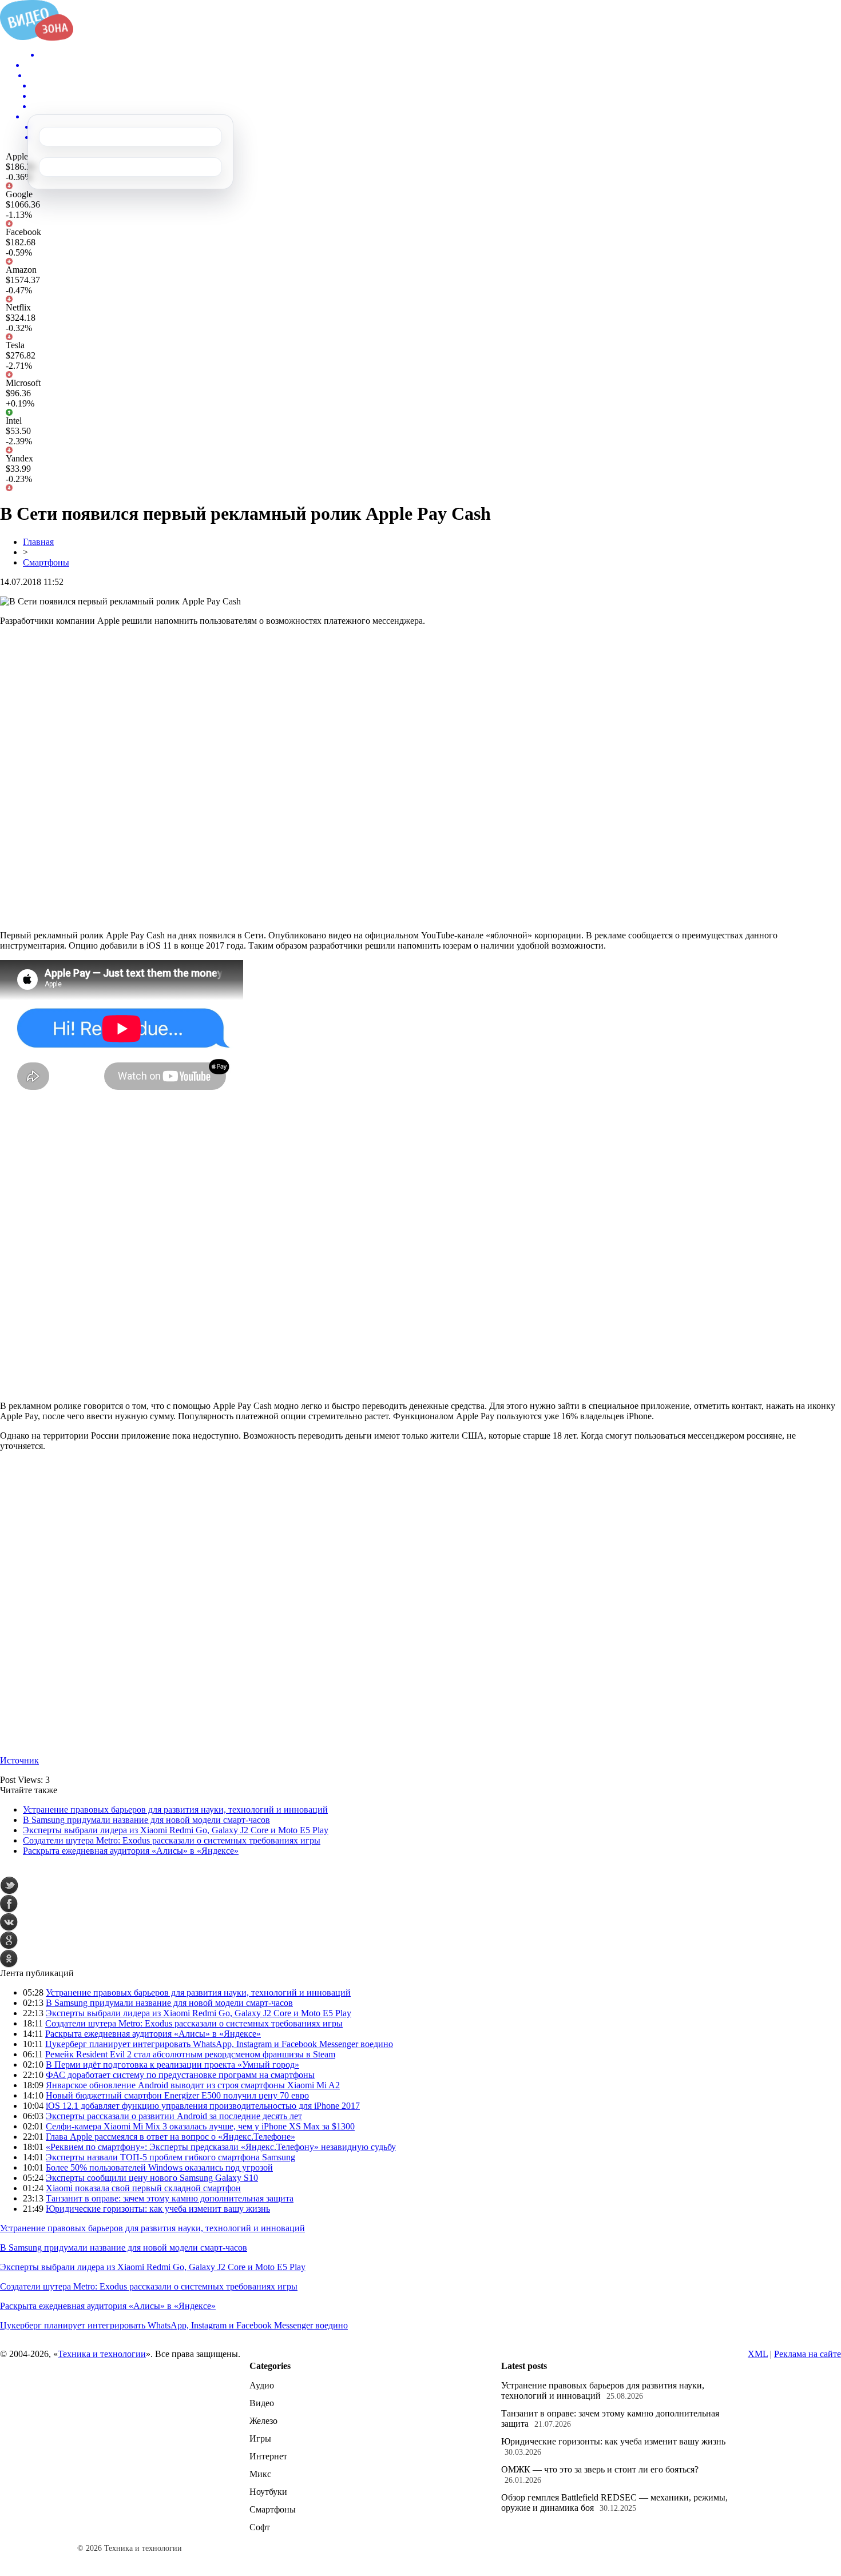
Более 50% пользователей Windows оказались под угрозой (159, 2167)
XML (758, 2354)
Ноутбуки (268, 2492)
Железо (263, 2421)
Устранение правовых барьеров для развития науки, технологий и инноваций (175, 1809)
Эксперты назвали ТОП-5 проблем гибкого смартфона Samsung (170, 2157)
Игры (260, 2438)
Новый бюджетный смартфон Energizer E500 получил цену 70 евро (177, 2095)
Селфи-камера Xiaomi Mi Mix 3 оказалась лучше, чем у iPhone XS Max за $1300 (200, 2126)
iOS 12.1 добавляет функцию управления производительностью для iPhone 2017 (203, 2106)
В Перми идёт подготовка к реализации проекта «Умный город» (172, 2065)
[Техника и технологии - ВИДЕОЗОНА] (37, 37)
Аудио (262, 2385)
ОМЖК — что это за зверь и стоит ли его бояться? (600, 2469)
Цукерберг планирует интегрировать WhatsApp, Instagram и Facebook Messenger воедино (219, 2044)
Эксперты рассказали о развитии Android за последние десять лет (174, 2116)
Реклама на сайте (808, 2354)
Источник (19, 1760)
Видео (262, 2403)
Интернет (268, 2456)
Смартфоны (46, 562)
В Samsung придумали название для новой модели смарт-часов (146, 1820)
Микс (260, 2474)
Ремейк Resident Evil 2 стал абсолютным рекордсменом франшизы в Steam (190, 2054)
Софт (260, 2527)
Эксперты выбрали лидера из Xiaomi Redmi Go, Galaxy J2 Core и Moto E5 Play (176, 1830)
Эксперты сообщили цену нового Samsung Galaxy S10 (152, 2178)
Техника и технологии (102, 2354)
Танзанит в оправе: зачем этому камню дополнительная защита (170, 2198)
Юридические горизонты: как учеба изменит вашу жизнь (158, 2209)
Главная (38, 542)
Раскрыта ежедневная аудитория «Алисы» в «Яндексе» (131, 1851)
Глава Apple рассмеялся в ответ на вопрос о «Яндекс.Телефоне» (170, 2137)
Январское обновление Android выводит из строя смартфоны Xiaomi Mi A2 (193, 2085)
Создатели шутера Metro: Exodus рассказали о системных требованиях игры (172, 1840)
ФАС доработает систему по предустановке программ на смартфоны (180, 2075)
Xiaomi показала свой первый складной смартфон (143, 2188)
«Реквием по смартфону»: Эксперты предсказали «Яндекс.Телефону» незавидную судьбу (221, 2147)
